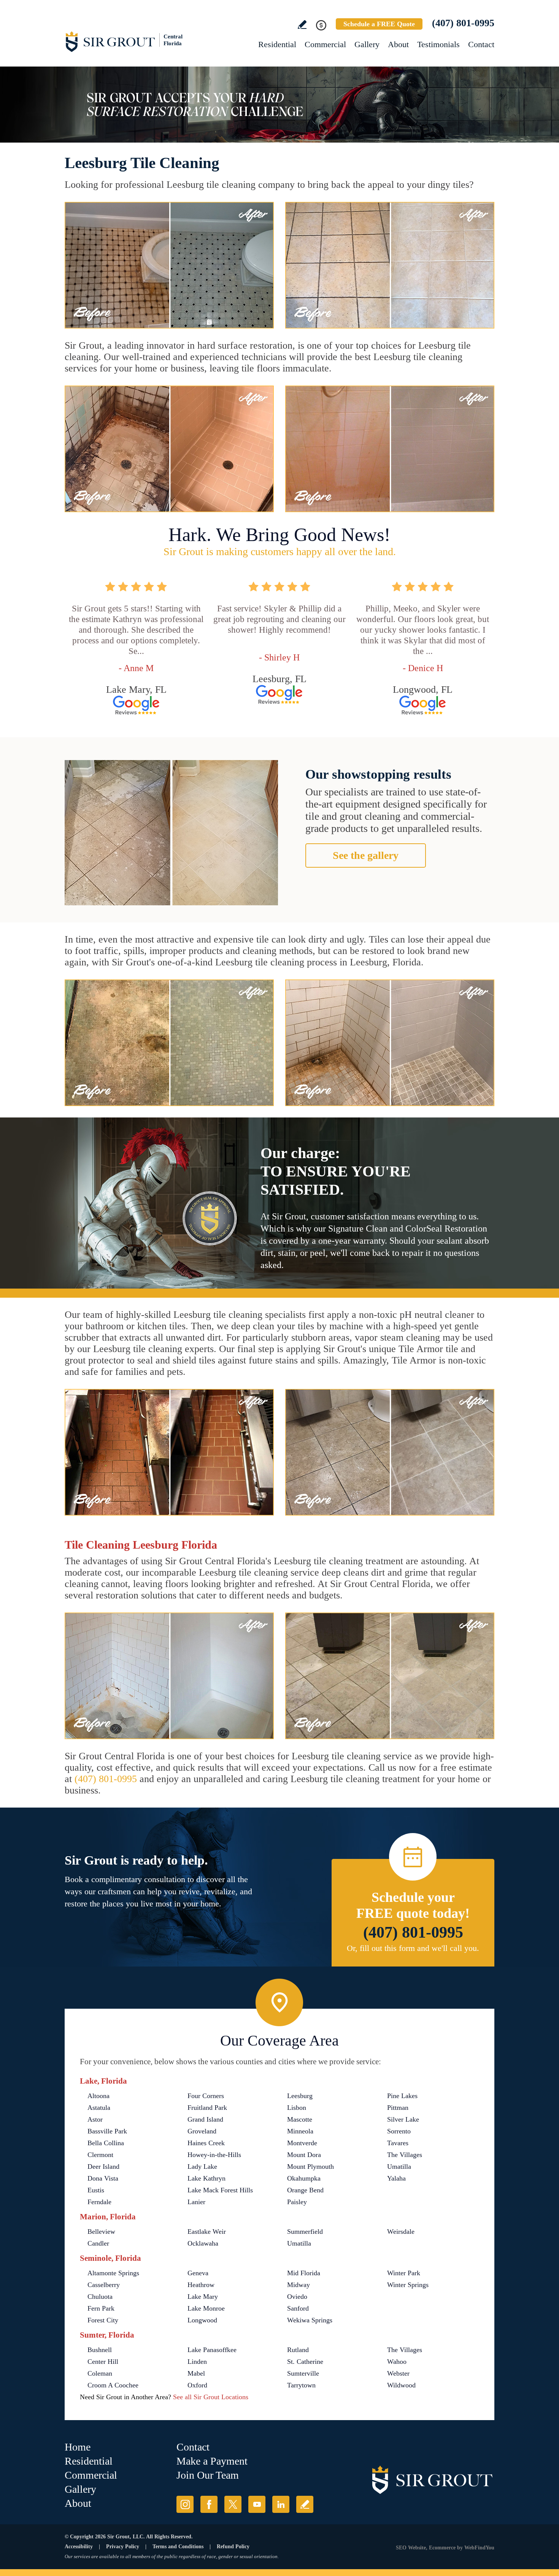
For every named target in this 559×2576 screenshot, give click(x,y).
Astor (95, 2119)
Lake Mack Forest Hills (220, 2190)
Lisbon (297, 2108)
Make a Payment (212, 2461)
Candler (98, 2243)
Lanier (196, 2202)
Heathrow (201, 2285)
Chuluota (100, 2297)
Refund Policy (233, 2547)
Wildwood (401, 2385)
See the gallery (366, 855)
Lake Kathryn (206, 2178)
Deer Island (103, 2167)
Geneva (198, 2273)
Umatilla (399, 2167)
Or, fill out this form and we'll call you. (413, 1948)
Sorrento (399, 2131)
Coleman (100, 2373)
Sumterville (303, 2373)
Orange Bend (305, 2190)
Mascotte (300, 2119)
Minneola (300, 2131)
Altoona (98, 2096)
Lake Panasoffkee (212, 2350)
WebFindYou (479, 2548)
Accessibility (79, 2547)
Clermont (100, 2155)
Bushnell (100, 2350)
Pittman (398, 2108)
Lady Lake (202, 2167)
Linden (197, 2362)
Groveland (202, 2131)
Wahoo (397, 2362)
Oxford (197, 2385)
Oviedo (297, 2297)
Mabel (196, 2373)
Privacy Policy (123, 2547)
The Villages (405, 2155)
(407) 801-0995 (463, 23)
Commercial (325, 44)
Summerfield (305, 2232)
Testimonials (438, 44)
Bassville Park (107, 2131)
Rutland (298, 2350)
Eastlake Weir (207, 2232)
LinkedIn (281, 2504)
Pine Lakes (402, 2096)
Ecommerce (442, 2548)
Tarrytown (301, 2385)
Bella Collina (106, 2143)
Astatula (99, 2108)
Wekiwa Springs (310, 2320)
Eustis (96, 2190)
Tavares (398, 2143)
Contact (481, 44)
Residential (277, 44)
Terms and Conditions (178, 2547)
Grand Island (205, 2119)
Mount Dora (304, 2155)
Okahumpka (304, 2178)
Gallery (367, 44)
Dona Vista (103, 2178)
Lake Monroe (206, 2308)
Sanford (298, 2308)
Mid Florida (304, 2273)
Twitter (233, 2504)
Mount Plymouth (310, 2167)
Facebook (209, 2504)
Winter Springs (408, 2285)
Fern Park (101, 2308)
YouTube (257, 2504)
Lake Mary (203, 2297)
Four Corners (206, 2096)
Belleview (101, 2232)
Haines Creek (206, 2143)
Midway (299, 2285)
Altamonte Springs (113, 2273)
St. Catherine (305, 2362)
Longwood (202, 2320)
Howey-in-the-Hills (214, 2155)
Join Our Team (208, 2475)
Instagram (185, 2504)
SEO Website (411, 2548)
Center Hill (103, 2362)
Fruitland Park (207, 2108)
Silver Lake (403, 2119)
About (398, 44)
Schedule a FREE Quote (379, 24)
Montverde (302, 2143)
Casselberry (104, 2285)
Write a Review (302, 25)
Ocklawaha (203, 2243)
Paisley (297, 2202)
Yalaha (396, 2178)
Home (78, 2447)
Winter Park (404, 2273)
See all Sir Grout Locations (211, 2397)
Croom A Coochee (113, 2385)
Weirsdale (401, 2232)
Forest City (103, 2320)
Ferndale (99, 2202)
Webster (398, 2373)
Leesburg (300, 2096)
